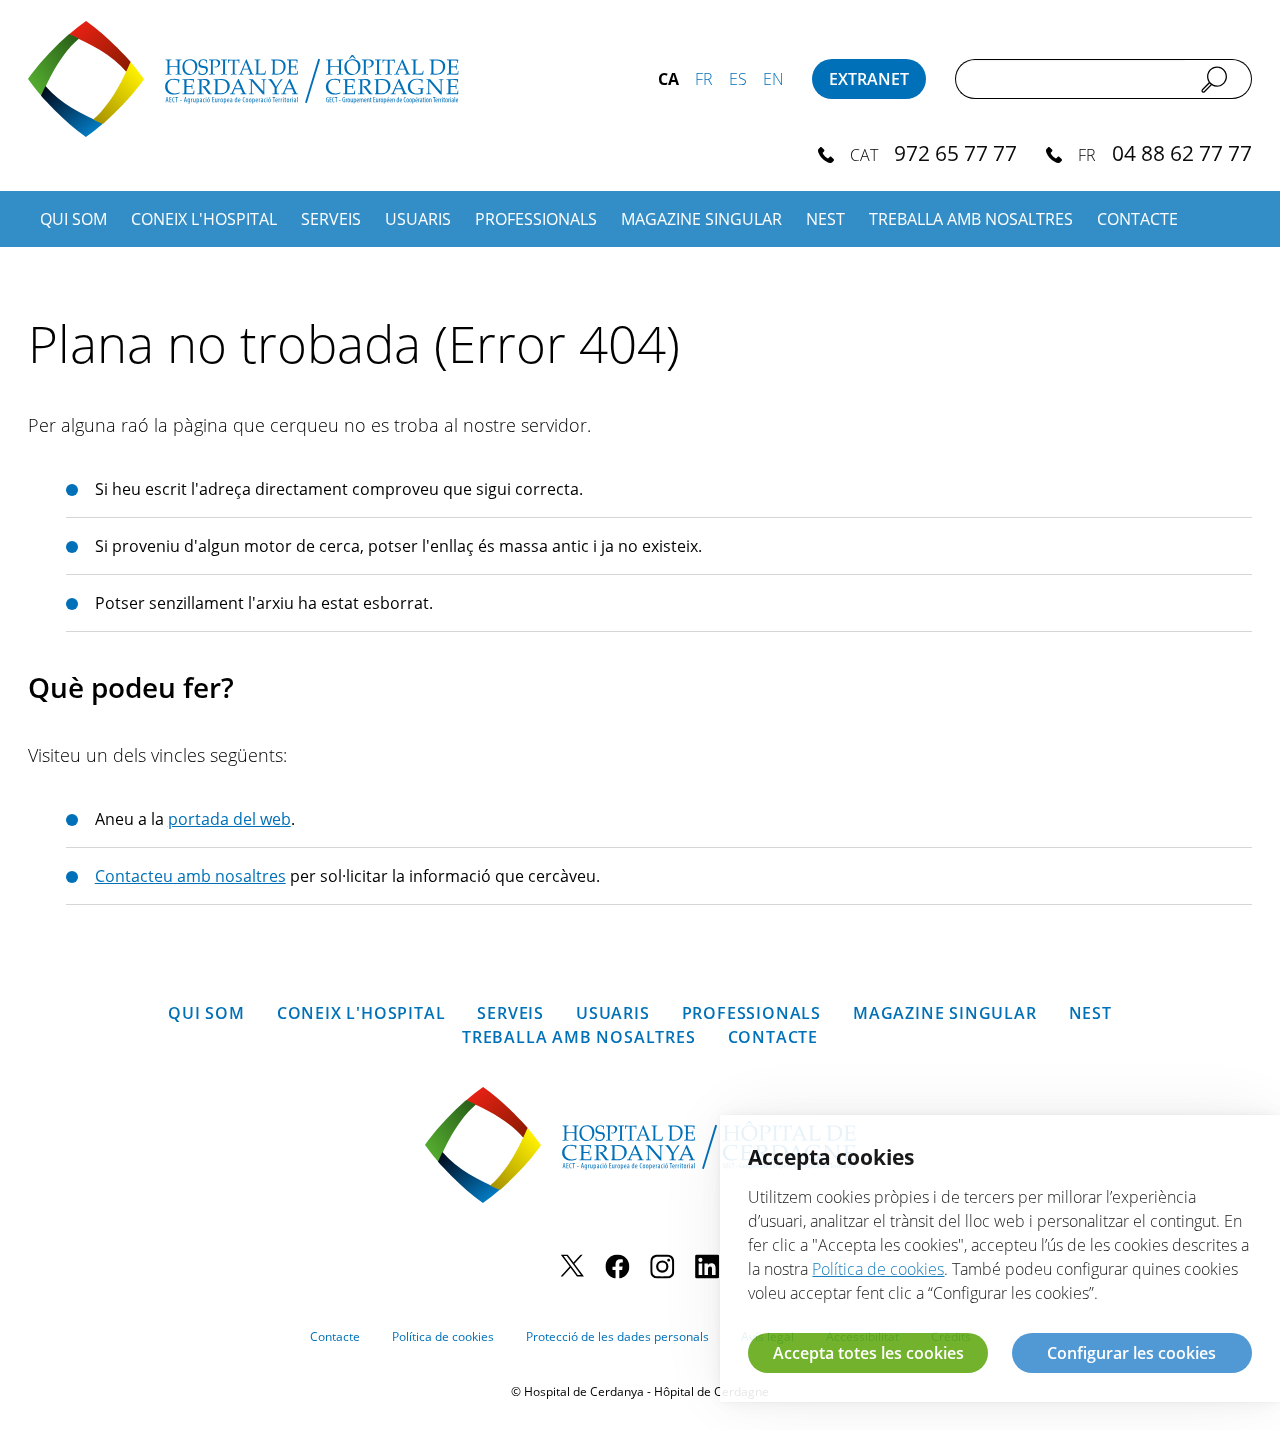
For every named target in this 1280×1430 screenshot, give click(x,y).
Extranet (869, 79)
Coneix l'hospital (204, 219)
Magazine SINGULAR (701, 219)
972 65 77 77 (955, 152)
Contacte (1137, 219)
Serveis (331, 219)
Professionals (536, 219)
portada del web (229, 819)
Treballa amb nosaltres (971, 219)
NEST (825, 219)
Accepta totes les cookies (868, 1353)
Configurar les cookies (1131, 1353)
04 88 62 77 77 (1182, 152)
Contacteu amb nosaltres (190, 876)
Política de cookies (443, 1336)
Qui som (73, 219)
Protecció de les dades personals (617, 1336)
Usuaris (418, 219)
